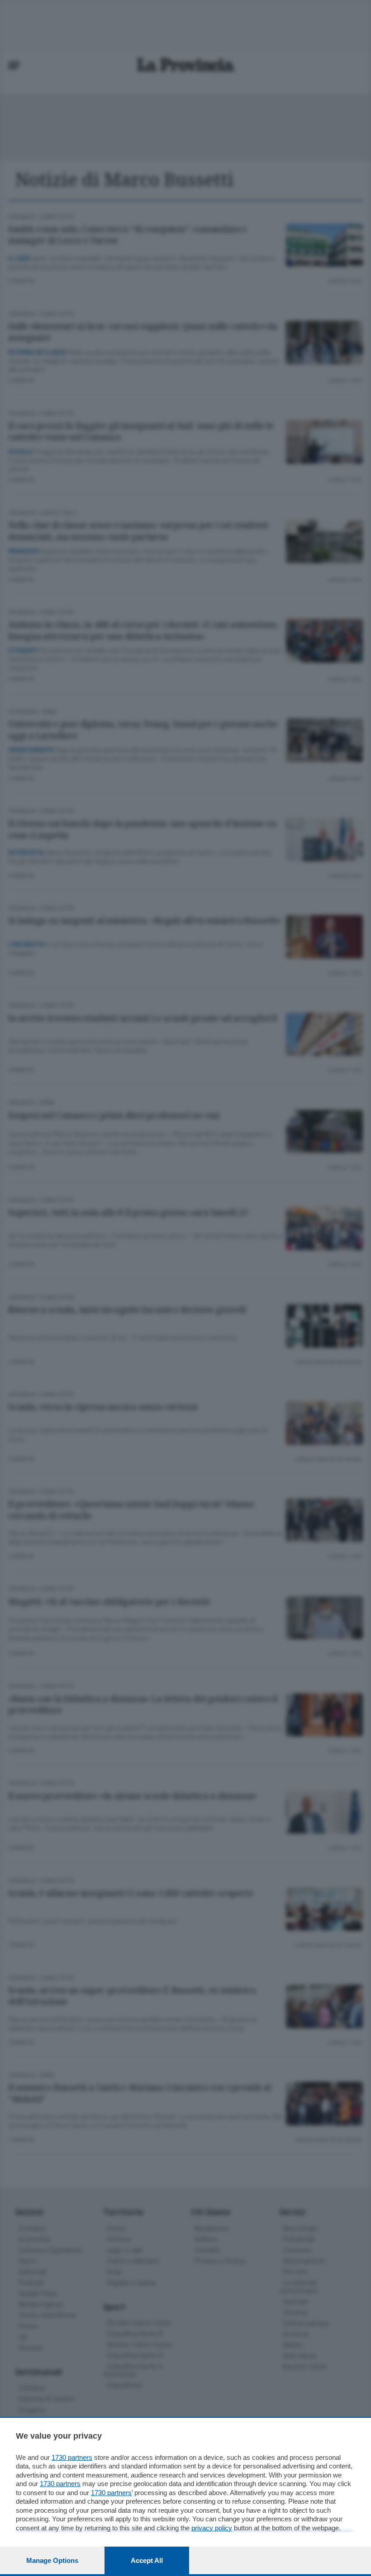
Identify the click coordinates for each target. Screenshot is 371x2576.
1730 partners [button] (72, 2457)
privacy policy (212, 2528)
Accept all (147, 2560)
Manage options (52, 2560)
